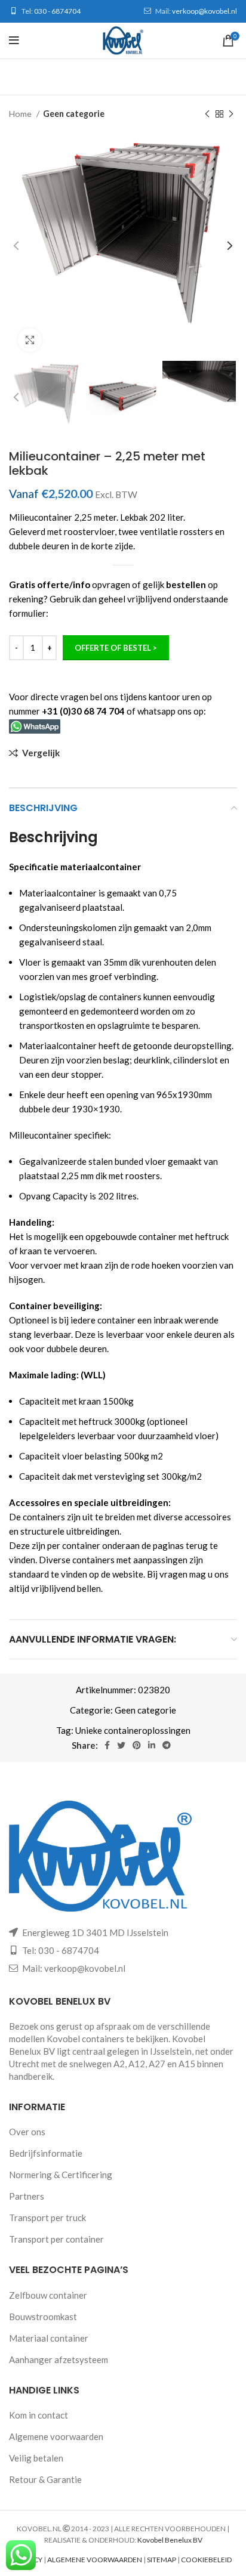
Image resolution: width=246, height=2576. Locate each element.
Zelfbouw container (48, 2295)
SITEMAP (162, 2560)
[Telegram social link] (167, 1745)
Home (21, 114)
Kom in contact (39, 2415)
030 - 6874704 (57, 11)
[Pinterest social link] (137, 1745)
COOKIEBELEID (206, 2560)
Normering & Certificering (61, 2175)
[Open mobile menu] (14, 41)
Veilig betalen (36, 2458)
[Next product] (231, 114)
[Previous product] (207, 114)
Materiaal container (49, 2338)
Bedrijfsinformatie (46, 2153)
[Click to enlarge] (30, 340)
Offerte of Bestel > (116, 648)
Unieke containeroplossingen (133, 1730)
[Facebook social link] (107, 1745)
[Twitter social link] (121, 1745)
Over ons (27, 2132)
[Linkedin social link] (152, 1745)
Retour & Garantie (45, 2479)
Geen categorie (74, 114)
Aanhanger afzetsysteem (59, 2359)
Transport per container (56, 2239)
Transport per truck (47, 2218)
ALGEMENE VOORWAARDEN (95, 2560)
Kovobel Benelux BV (170, 2540)
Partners (27, 2196)
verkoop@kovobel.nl (205, 11)
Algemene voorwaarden (56, 2436)
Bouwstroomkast (43, 2317)
